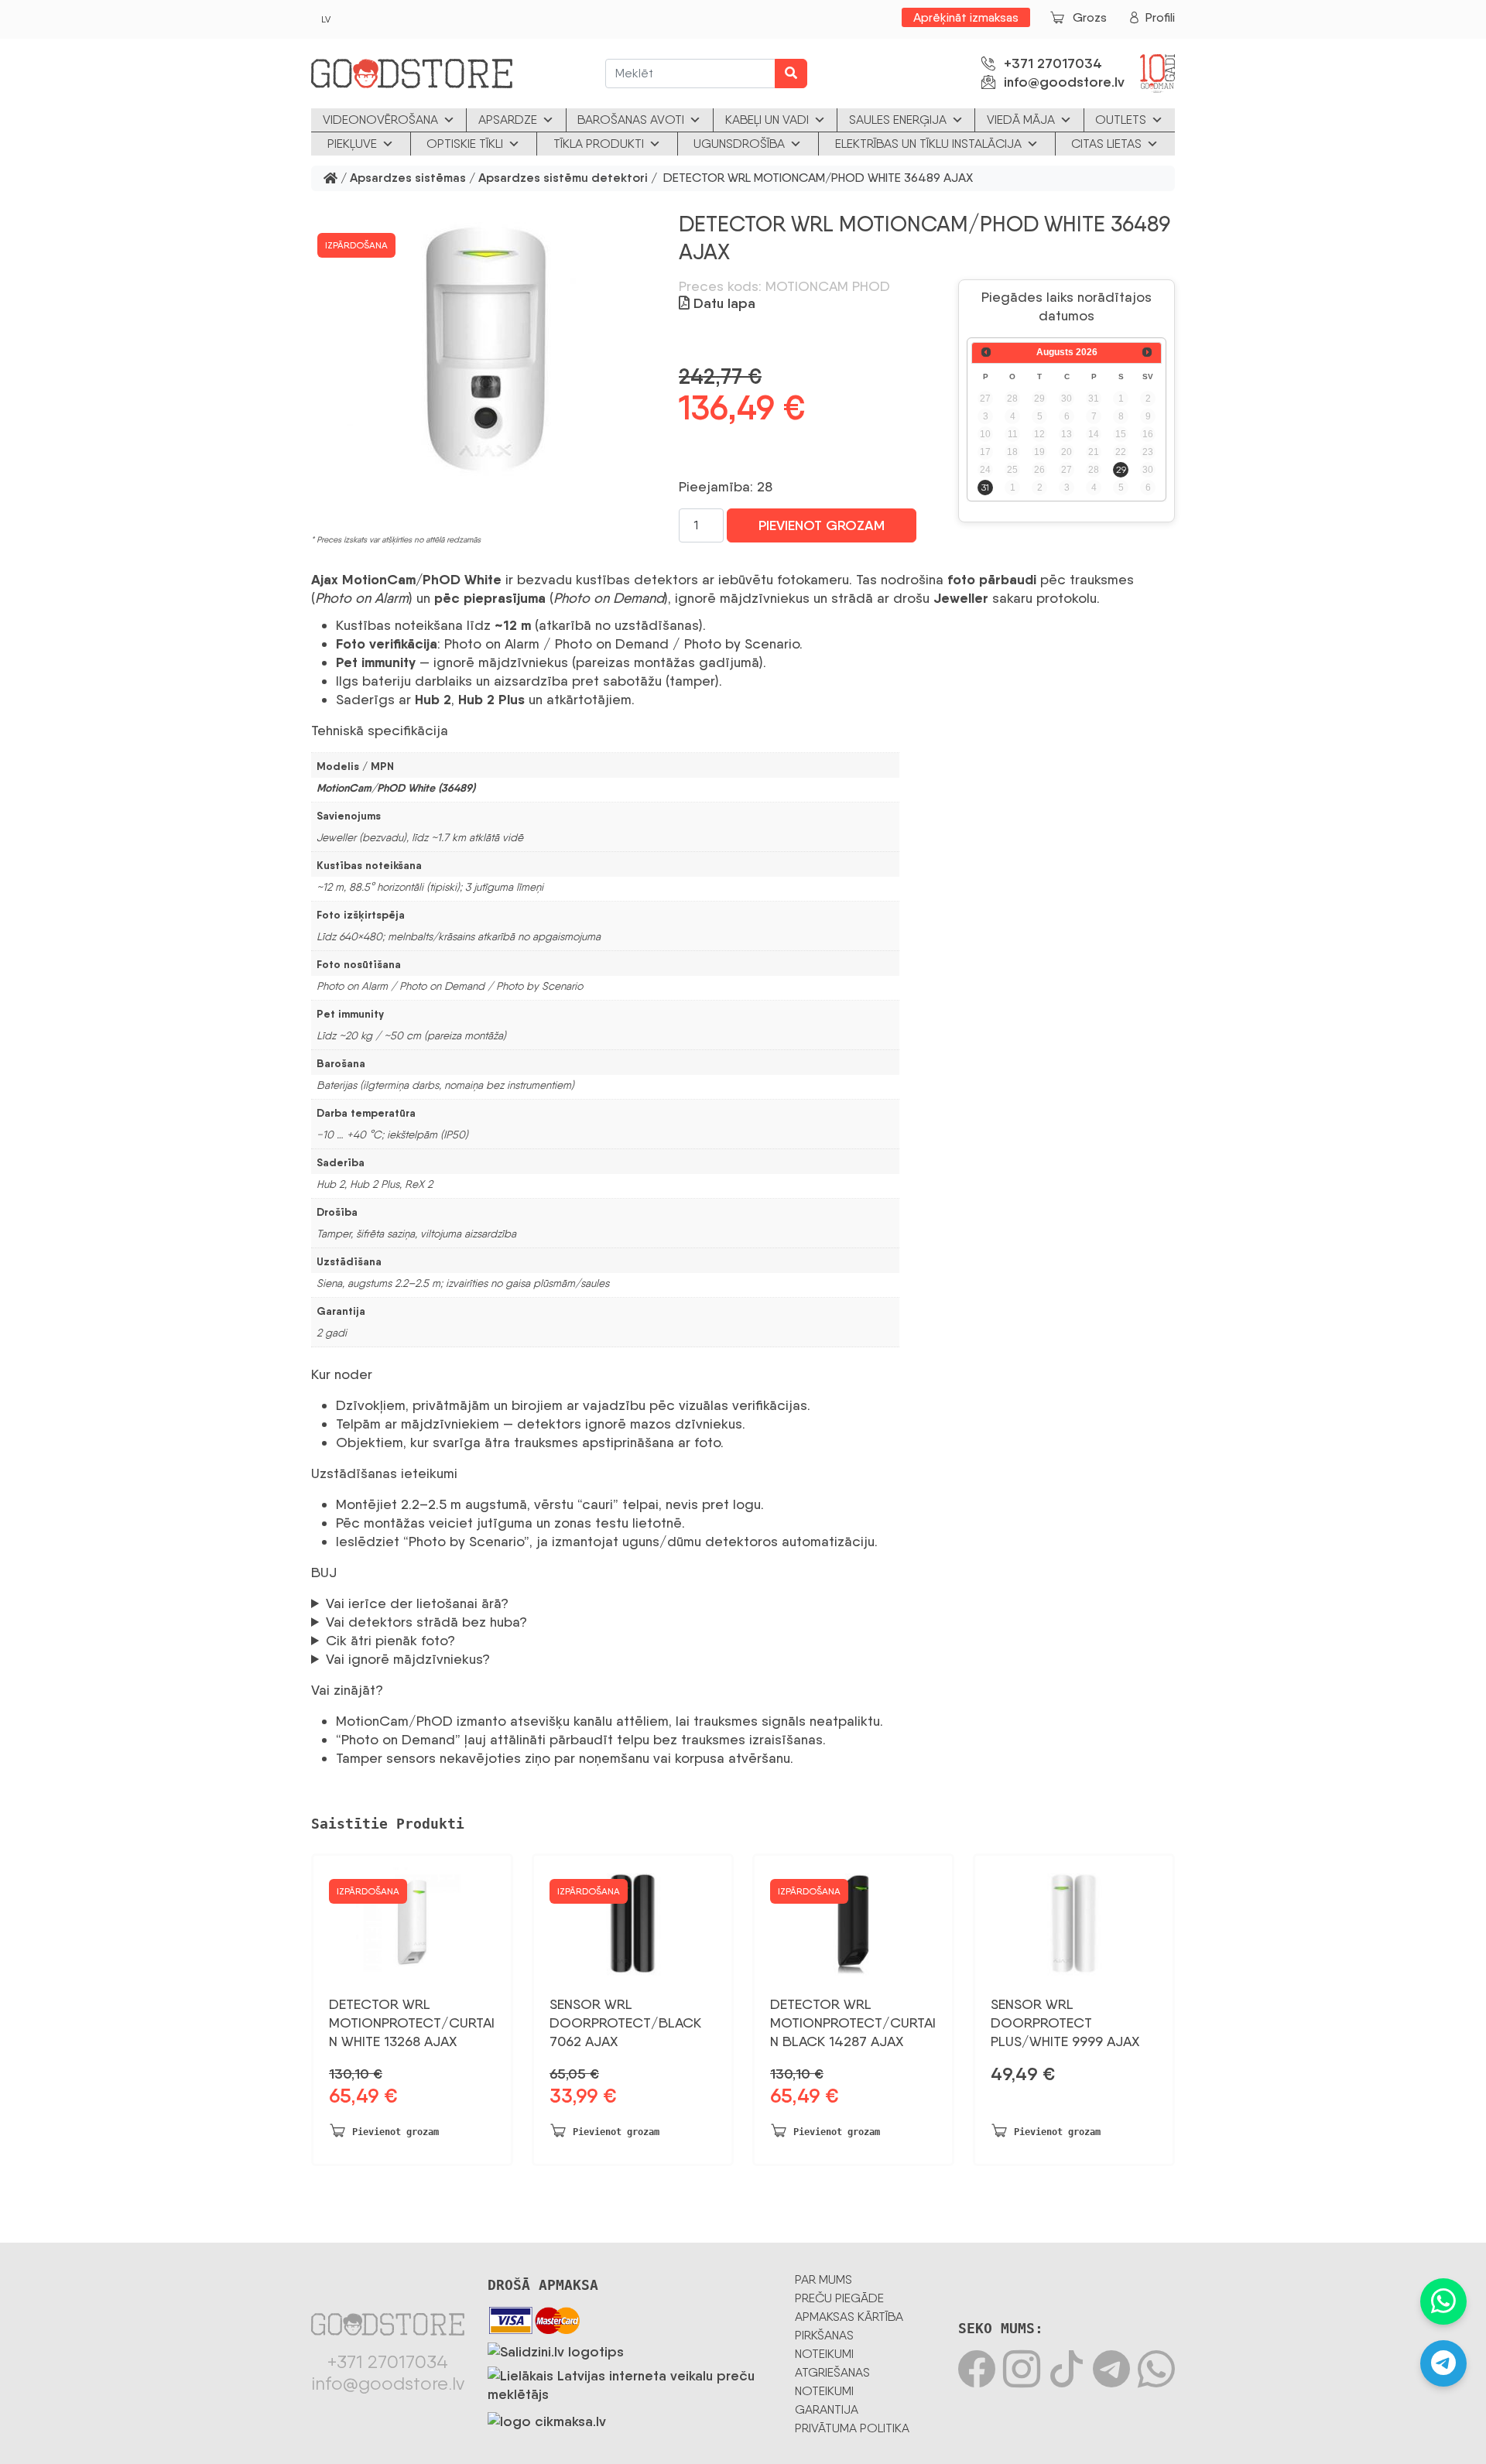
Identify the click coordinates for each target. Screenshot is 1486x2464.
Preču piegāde (839, 2298)
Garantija (827, 2409)
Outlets (1121, 120)
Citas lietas (1106, 144)
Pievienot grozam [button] (395, 2132)
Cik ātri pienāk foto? (390, 1640)
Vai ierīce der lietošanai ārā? (417, 1603)
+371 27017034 (1053, 63)
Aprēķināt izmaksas (966, 17)
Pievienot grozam (822, 525)
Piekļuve (352, 144)
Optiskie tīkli (465, 144)
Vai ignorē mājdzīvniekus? (408, 1659)
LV (326, 19)
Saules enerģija (898, 120)
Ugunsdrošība (739, 144)
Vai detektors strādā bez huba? (426, 1622)
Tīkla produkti (599, 144)
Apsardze (508, 120)
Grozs (1090, 17)
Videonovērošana (380, 120)
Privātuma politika (852, 2428)
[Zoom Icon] (486, 349)
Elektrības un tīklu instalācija (928, 144)
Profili (1160, 17)
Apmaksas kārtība (849, 2317)
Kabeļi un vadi (767, 120)
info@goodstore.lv (1064, 82)
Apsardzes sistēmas (408, 178)
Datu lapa (722, 303)
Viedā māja (1021, 120)
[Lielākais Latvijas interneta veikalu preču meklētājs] (630, 2382)
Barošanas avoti (631, 120)
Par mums (823, 2279)
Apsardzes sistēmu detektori (563, 178)
